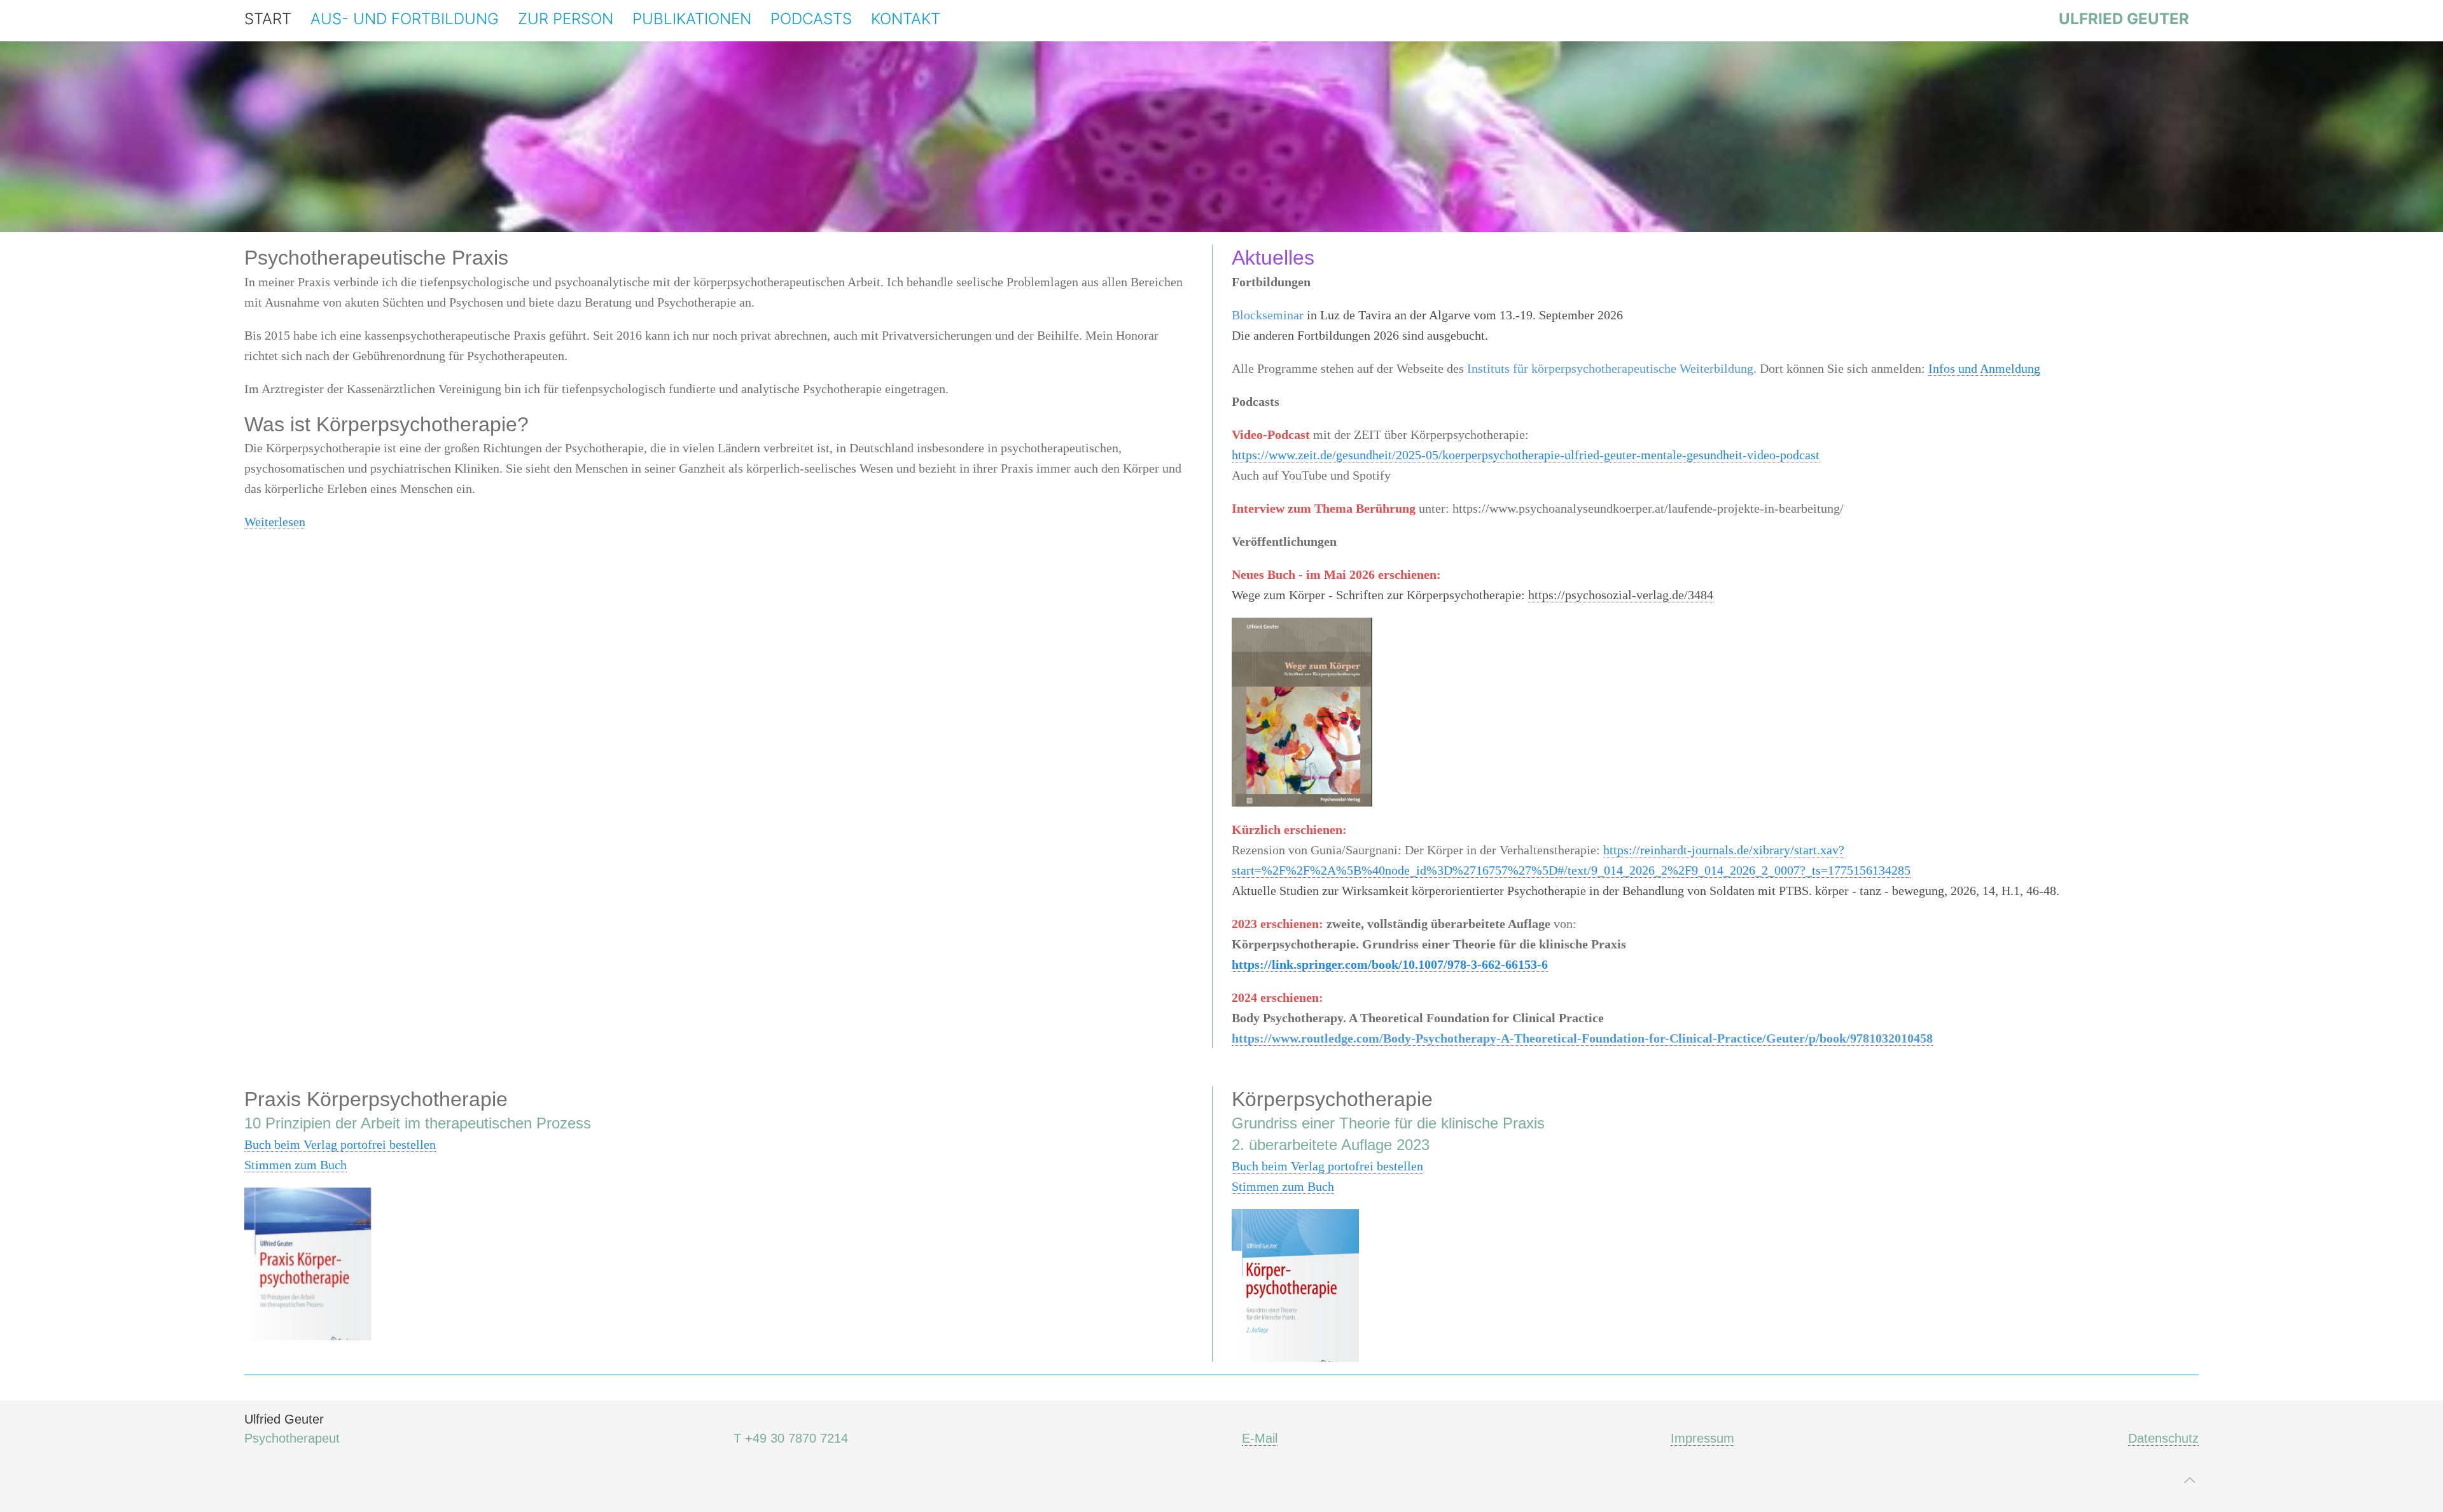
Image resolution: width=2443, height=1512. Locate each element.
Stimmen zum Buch (296, 1165)
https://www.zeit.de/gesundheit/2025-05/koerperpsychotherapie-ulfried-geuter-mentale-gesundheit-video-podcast (1526, 455)
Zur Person (566, 19)
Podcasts (811, 19)
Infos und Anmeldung (1984, 368)
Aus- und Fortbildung (405, 19)
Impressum (1702, 1438)
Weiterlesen (275, 522)
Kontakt (906, 19)
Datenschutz (2163, 1438)
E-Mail (1260, 1438)
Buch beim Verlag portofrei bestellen (340, 1144)
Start (268, 19)
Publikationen (692, 19)
